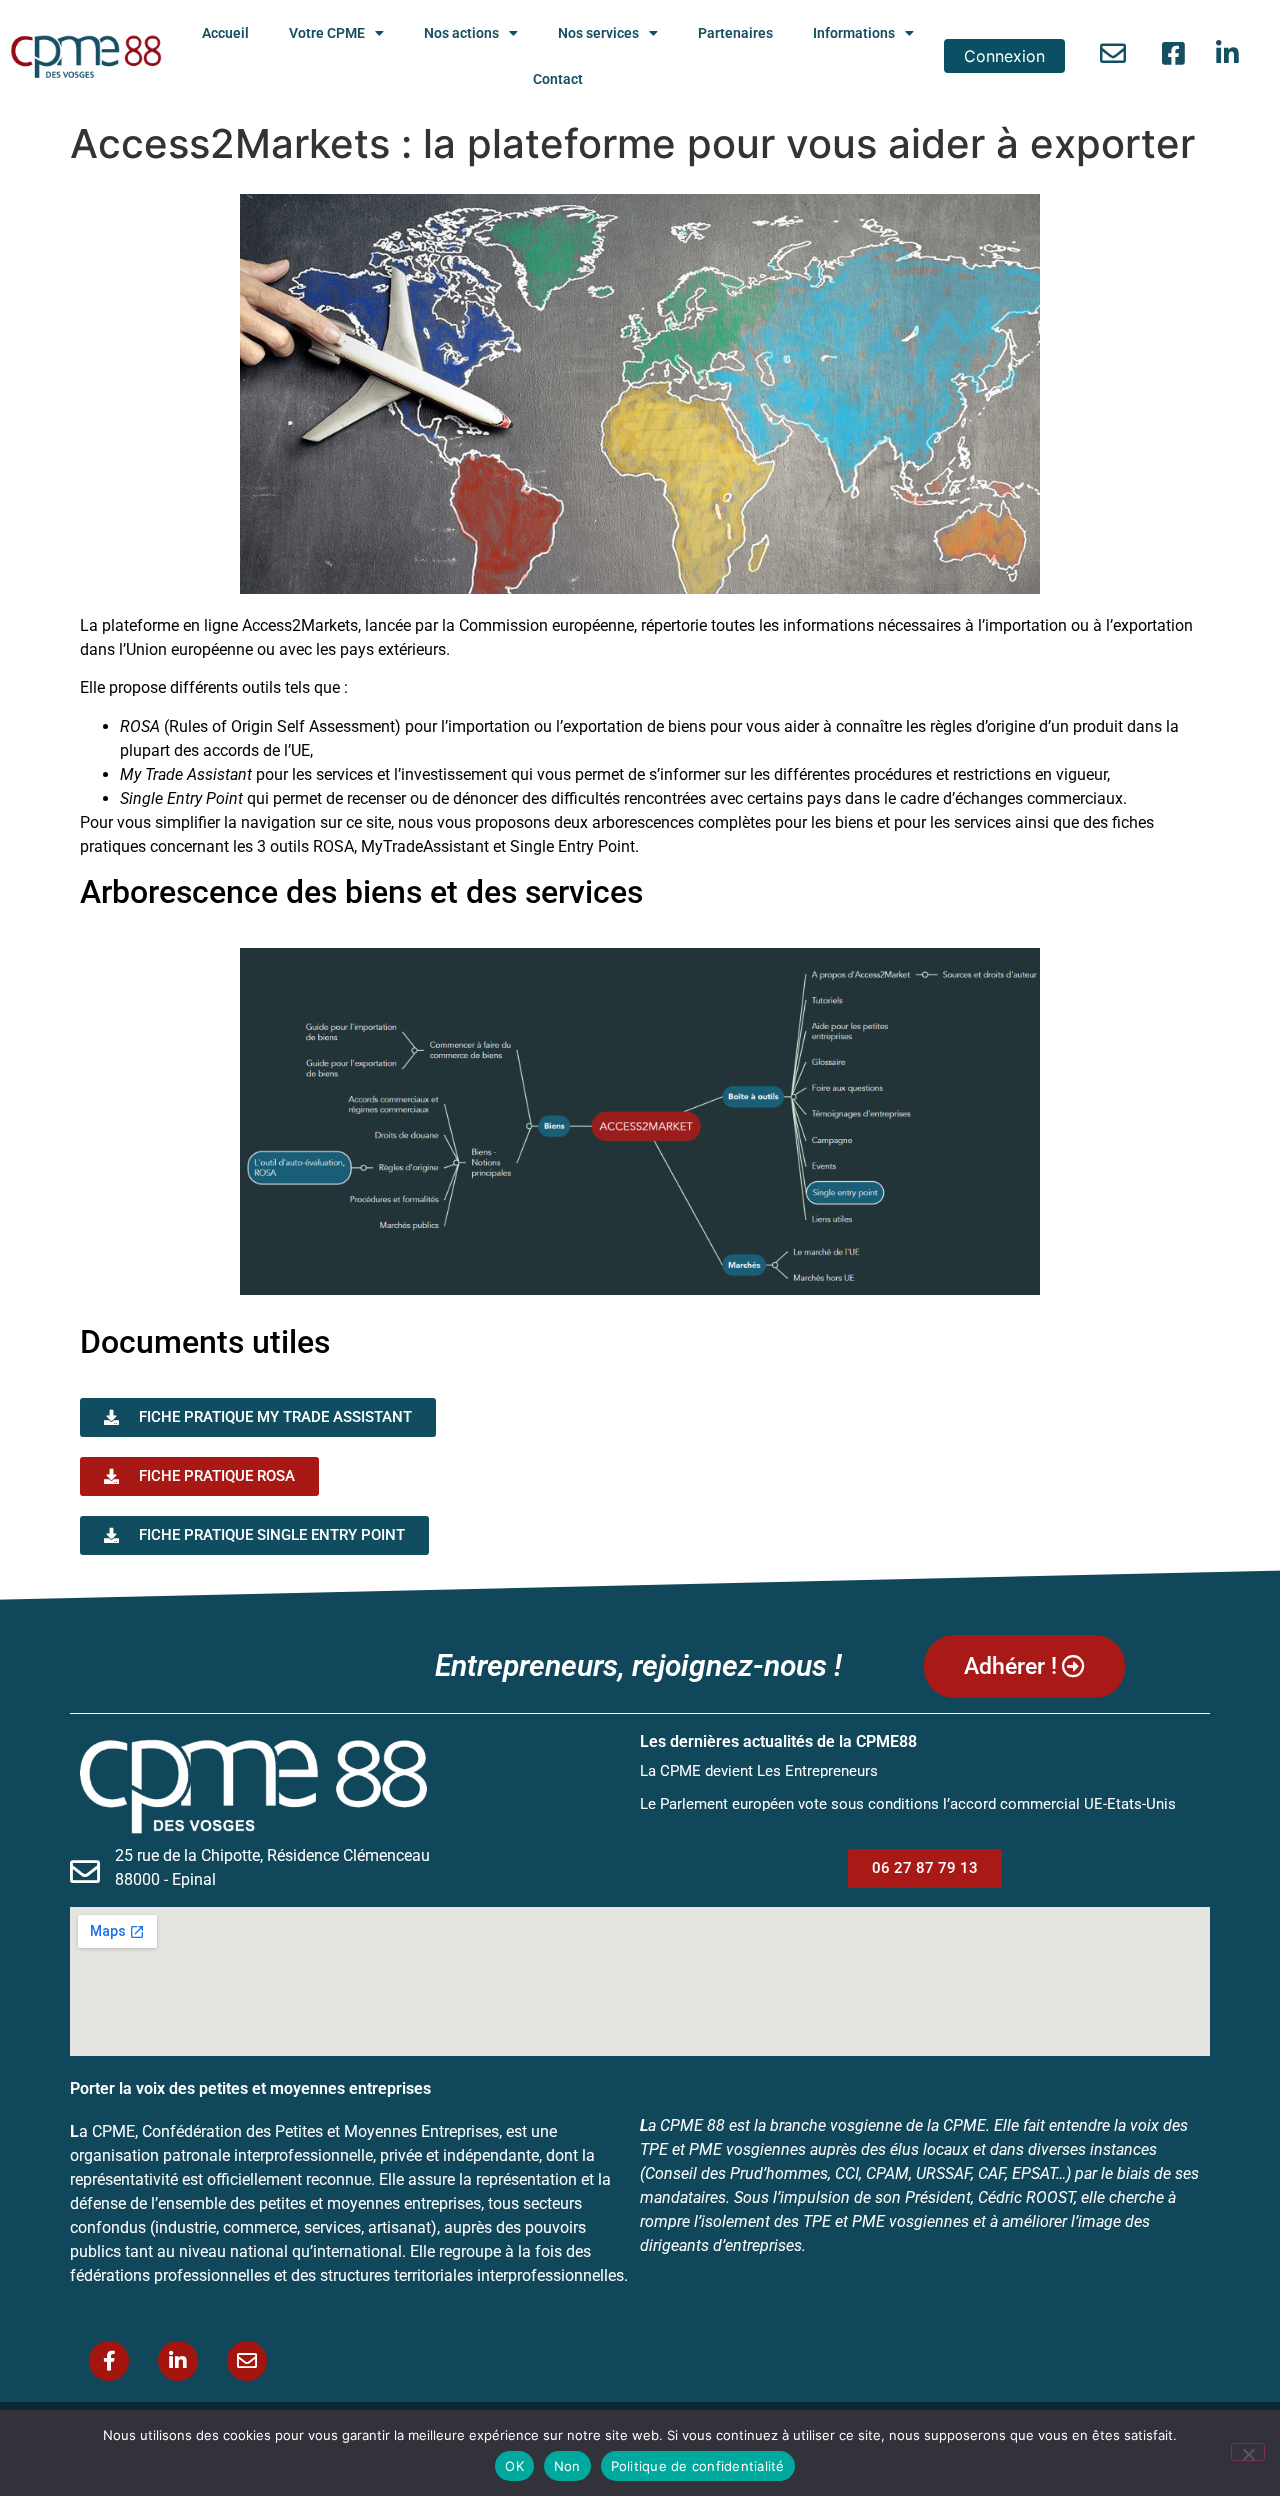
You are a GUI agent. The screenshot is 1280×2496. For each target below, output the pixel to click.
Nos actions (461, 33)
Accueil (225, 33)
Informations (854, 33)
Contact (558, 79)
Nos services (598, 33)
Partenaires (735, 33)
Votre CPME (327, 33)
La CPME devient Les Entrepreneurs (759, 1771)
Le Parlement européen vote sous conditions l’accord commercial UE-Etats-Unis (908, 1804)
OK (514, 2466)
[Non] (1248, 2452)
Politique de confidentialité (698, 2466)
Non (567, 2466)
